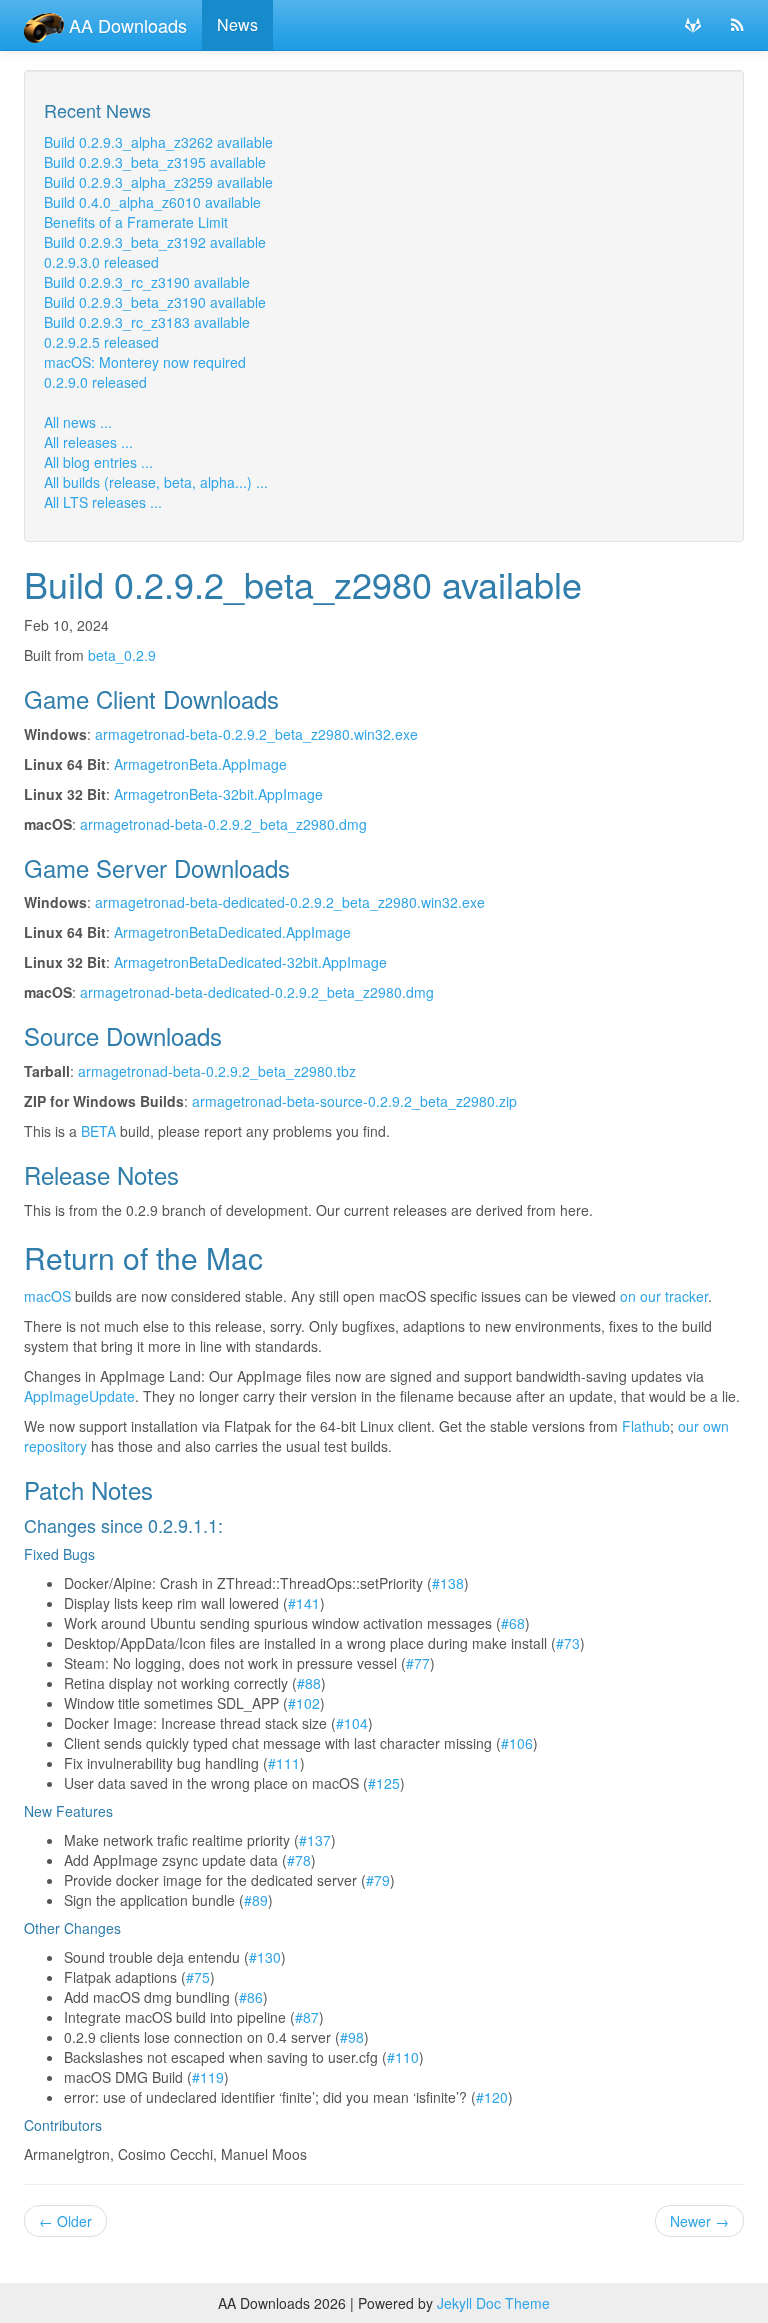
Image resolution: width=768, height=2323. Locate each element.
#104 (352, 1723)
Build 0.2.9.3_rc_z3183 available (147, 322)
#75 (198, 1977)
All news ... (78, 422)
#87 (307, 2017)
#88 (309, 1683)
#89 (256, 1900)
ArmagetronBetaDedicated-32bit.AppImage (250, 962)
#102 (304, 1703)
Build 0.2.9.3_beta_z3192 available (155, 242)
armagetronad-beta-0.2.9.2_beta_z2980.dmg (223, 824)
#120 (492, 2097)
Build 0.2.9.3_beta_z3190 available (155, 302)
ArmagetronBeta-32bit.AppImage (218, 794)
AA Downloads (125, 25)
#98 (352, 2037)
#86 (251, 1997)
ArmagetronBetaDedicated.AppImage (232, 932)
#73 (568, 1643)
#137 (315, 1840)
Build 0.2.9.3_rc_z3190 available (147, 282)
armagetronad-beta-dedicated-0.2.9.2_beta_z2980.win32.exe (290, 902)
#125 (384, 1783)
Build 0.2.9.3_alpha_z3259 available (158, 182)
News (237, 24)
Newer (699, 2221)
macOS (47, 1296)
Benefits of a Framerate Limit (136, 222)
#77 (418, 1663)
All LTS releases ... (103, 502)
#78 (299, 1860)
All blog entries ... (98, 462)
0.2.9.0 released (95, 382)
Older (65, 2221)
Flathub (646, 1426)
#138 (448, 1583)
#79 (378, 1880)
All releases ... (88, 442)
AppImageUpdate (79, 1396)
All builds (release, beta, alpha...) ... (156, 482)
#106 (517, 1743)
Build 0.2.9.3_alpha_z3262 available (158, 142)
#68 (513, 1623)
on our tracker (664, 1296)
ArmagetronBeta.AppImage (200, 764)
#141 (304, 1603)
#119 (208, 2077)
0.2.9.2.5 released (101, 342)
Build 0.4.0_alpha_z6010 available (152, 202)
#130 (265, 1957)
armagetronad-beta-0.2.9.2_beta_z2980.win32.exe (256, 734)
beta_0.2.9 (122, 655)
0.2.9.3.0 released (101, 262)
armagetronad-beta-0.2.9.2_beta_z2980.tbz (217, 1071)
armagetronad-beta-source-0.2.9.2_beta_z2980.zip (354, 1101)
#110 (403, 2057)
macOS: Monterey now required (145, 362)
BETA (98, 1131)
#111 (284, 1763)
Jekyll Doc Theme (493, 2303)
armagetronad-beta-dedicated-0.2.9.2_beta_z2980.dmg (257, 992)
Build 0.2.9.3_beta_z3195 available (155, 162)
